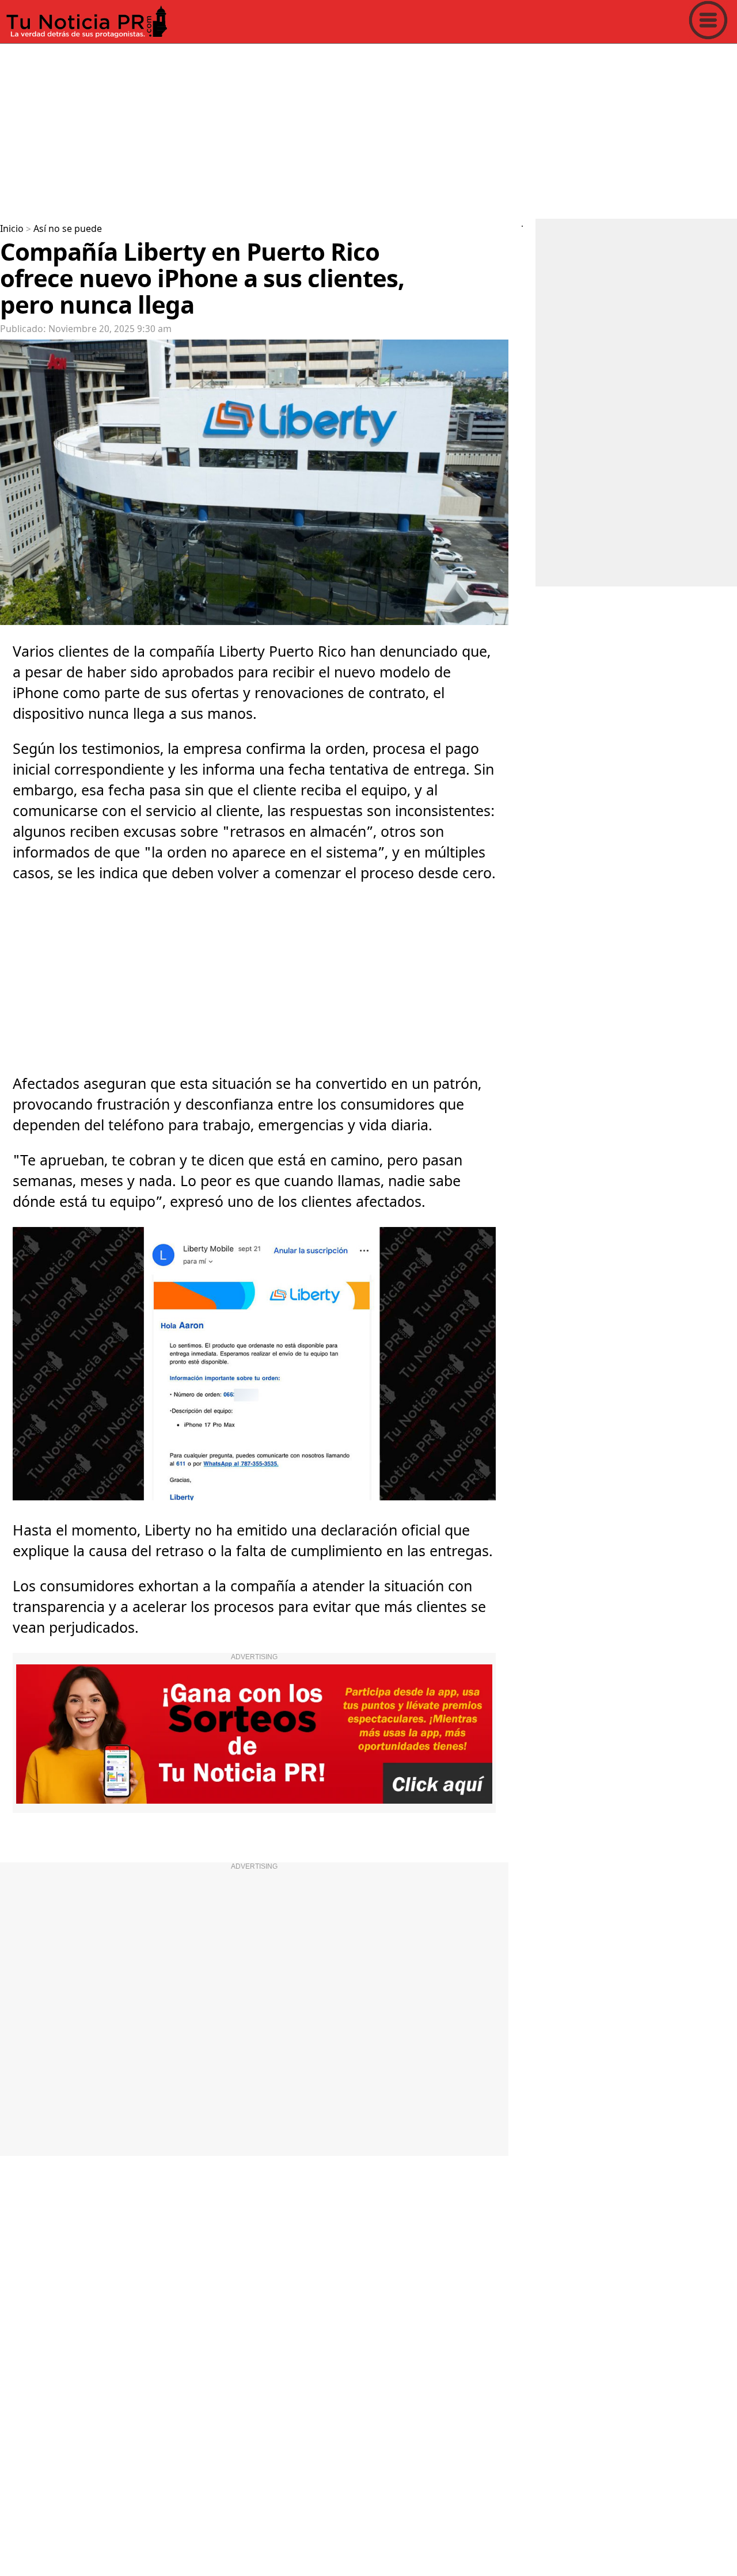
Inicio (12, 229)
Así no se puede (68, 229)
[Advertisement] (345, 129)
